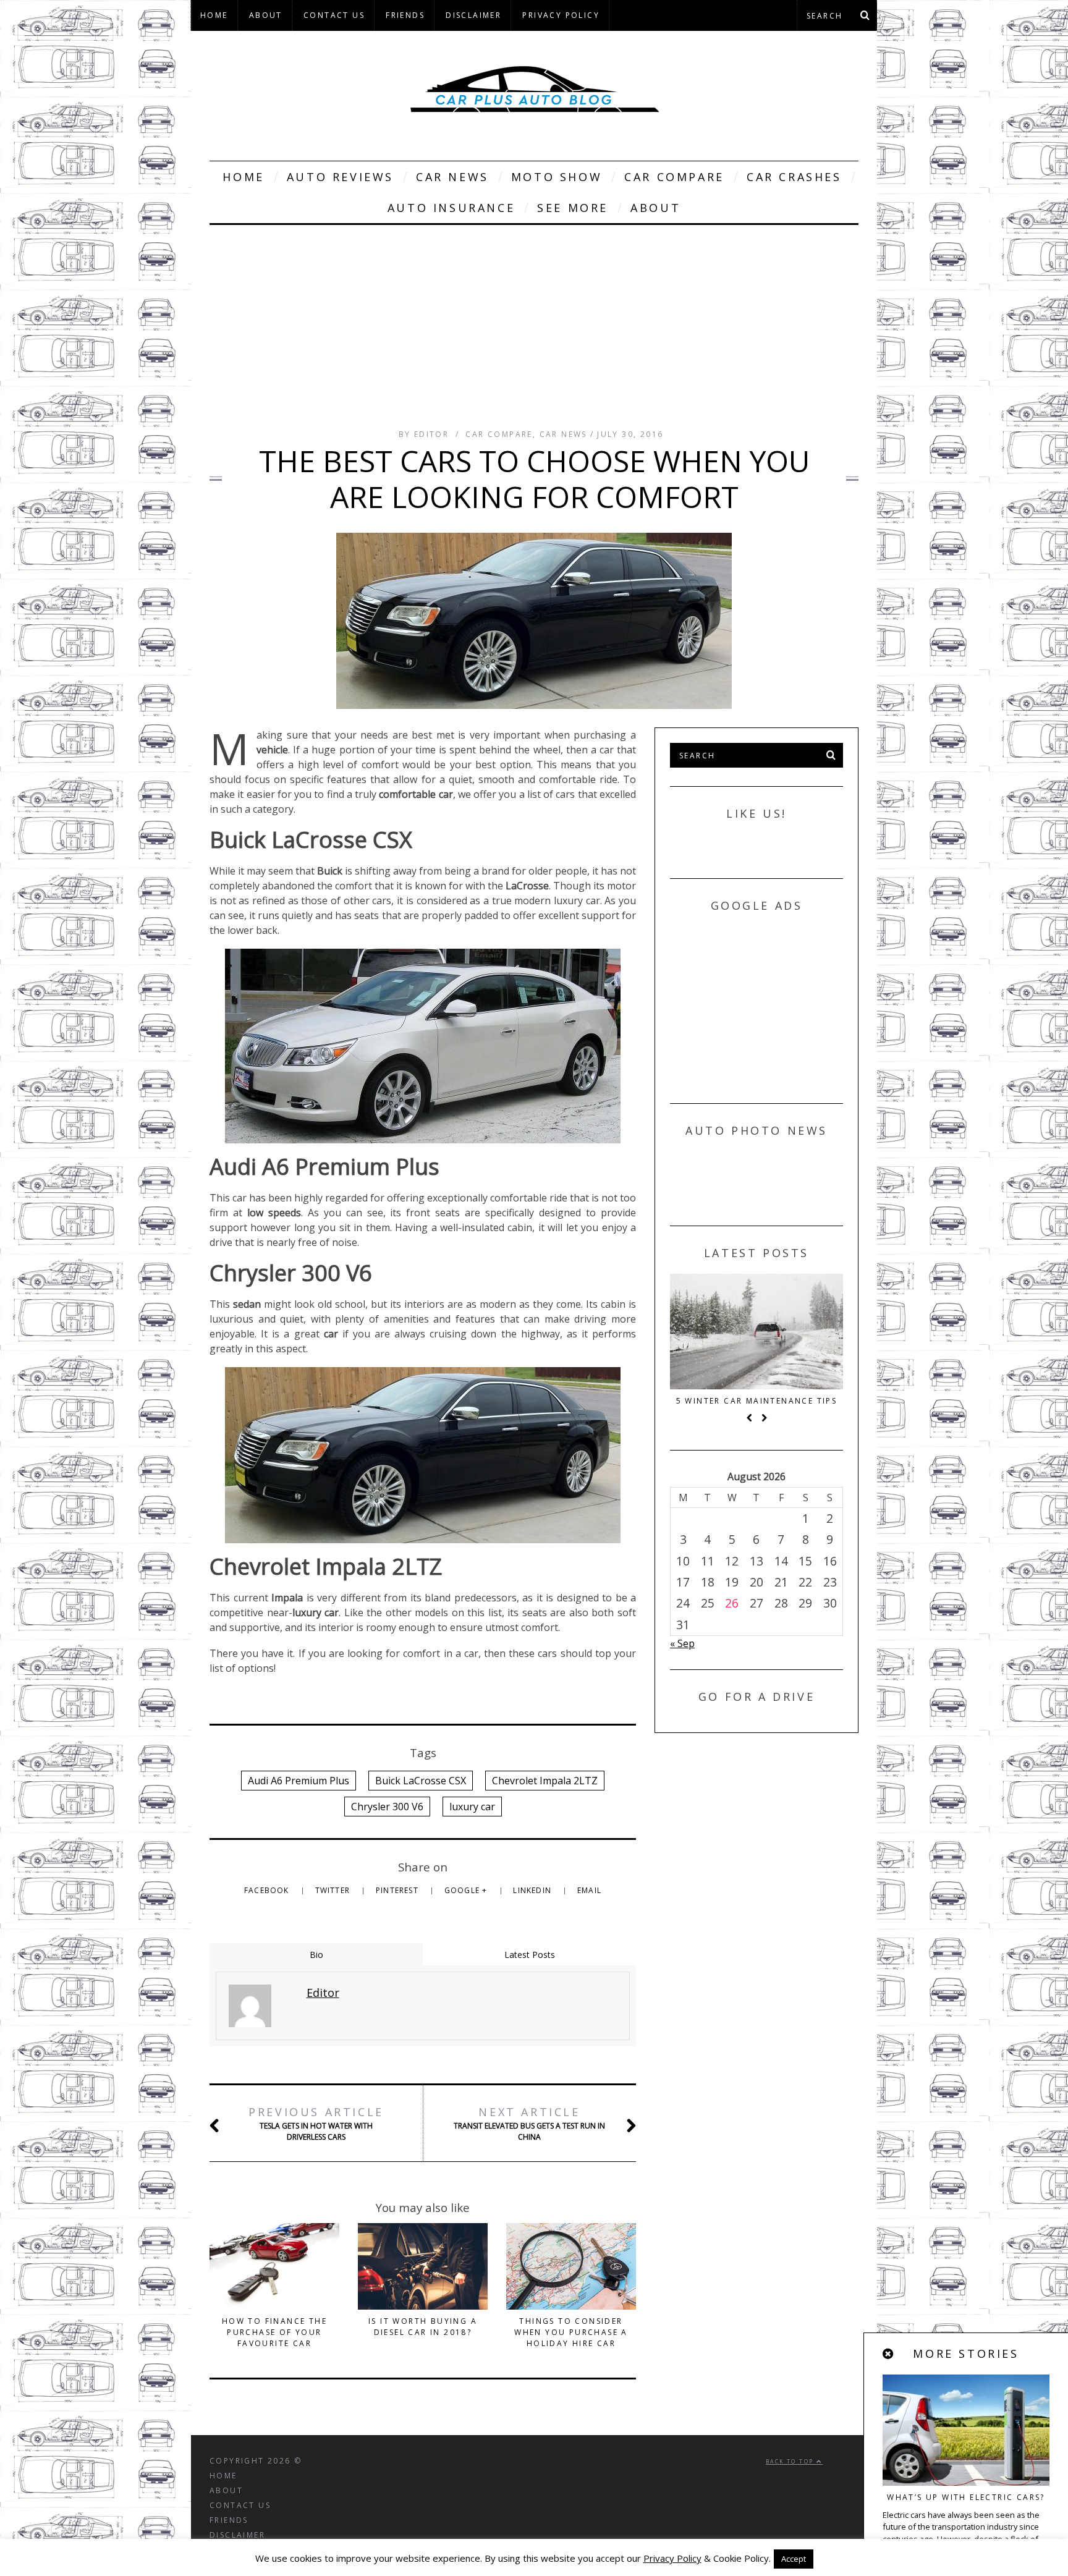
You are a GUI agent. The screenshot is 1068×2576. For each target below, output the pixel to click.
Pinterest (398, 1890)
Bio (316, 1955)
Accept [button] (794, 2559)
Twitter (334, 1890)
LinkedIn (533, 1890)
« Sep (682, 1643)
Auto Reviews (340, 177)
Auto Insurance (451, 208)
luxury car (472, 1807)
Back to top (791, 2461)
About (266, 15)
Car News (452, 177)
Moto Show (557, 177)
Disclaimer (473, 15)
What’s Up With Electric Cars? (966, 2497)
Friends (405, 15)
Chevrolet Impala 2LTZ (545, 1781)
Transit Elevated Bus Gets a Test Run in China (529, 2123)
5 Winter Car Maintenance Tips (757, 1401)
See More (573, 208)
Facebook (268, 1890)
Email (589, 1890)
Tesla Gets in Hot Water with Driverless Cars (316, 2123)
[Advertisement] (534, 318)
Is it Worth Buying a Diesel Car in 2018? (423, 2327)
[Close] (889, 2354)
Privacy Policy (561, 15)
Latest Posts (530, 1955)
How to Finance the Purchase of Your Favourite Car (274, 2332)
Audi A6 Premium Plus (299, 1781)
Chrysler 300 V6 (387, 1807)
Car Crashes (794, 177)
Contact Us (334, 15)
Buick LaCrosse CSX (421, 1781)
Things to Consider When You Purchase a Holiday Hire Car (571, 2332)
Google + (467, 1890)
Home (214, 15)
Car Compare (674, 177)
